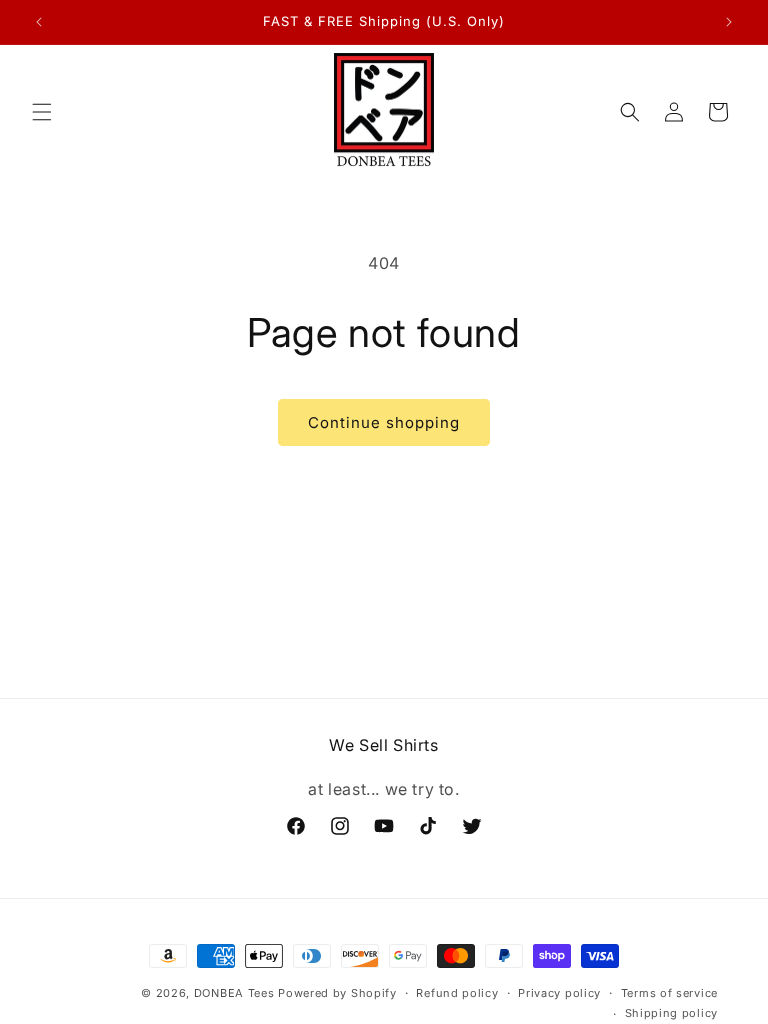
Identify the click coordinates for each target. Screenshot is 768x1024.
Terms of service (669, 993)
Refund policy (457, 993)
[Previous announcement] (39, 22)
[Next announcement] (729, 22)
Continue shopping (384, 422)
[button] (42, 112)
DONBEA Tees (234, 993)
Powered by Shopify (337, 993)
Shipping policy (672, 1013)
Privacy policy (559, 993)
